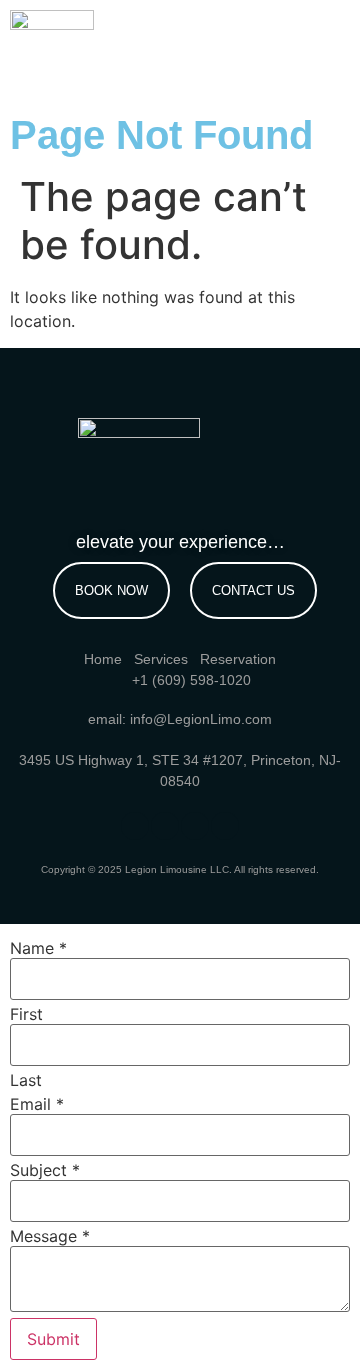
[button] (316, 42)
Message (50, 1236)
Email (37, 1104)
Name (38, 948)
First (26, 1014)
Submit (53, 1339)
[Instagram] (165, 826)
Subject (45, 1170)
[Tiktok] (195, 826)
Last (26, 1080)
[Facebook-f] (135, 826)
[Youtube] (225, 826)
